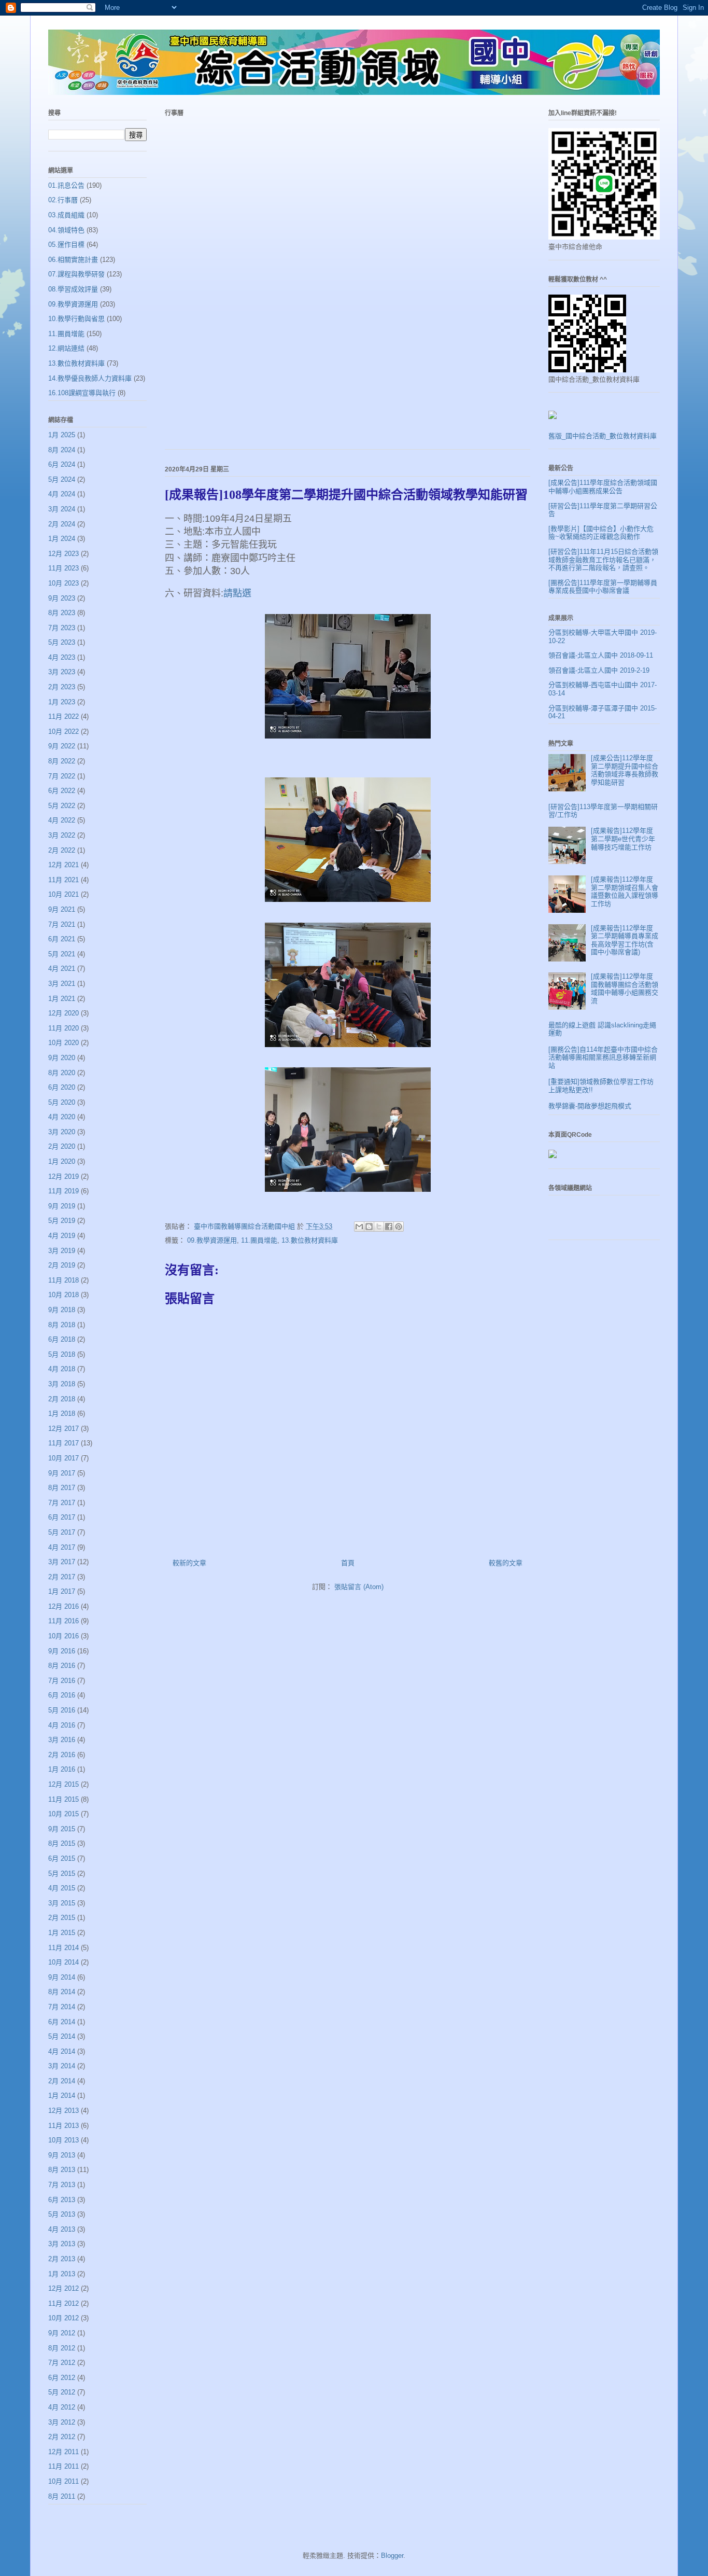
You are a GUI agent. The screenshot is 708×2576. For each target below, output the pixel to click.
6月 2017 (62, 1517)
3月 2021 (62, 984)
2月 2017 (62, 1577)
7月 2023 (62, 628)
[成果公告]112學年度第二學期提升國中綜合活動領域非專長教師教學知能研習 (625, 770)
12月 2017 (63, 1429)
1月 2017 (62, 1591)
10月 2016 (63, 1636)
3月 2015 (62, 1903)
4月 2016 (62, 1725)
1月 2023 (62, 702)
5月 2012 (62, 2392)
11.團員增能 (259, 1240)
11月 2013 (63, 2126)
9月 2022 (62, 746)
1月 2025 (62, 435)
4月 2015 (62, 1888)
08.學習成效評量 (73, 289)
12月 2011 (63, 2452)
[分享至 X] (379, 1227)
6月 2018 (62, 1339)
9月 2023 (62, 598)
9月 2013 (62, 2155)
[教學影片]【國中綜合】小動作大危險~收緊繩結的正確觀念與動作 (601, 533)
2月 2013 (62, 2259)
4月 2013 (62, 2229)
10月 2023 (63, 583)
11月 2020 (63, 1028)
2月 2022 (62, 850)
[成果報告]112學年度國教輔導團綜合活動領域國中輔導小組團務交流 (625, 988)
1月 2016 (62, 1769)
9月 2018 (62, 1310)
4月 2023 (62, 657)
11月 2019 (63, 1191)
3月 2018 (62, 1384)
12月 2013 (63, 2111)
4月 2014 (62, 2051)
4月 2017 (62, 1547)
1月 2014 (62, 2095)
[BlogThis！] (369, 1227)
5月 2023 (62, 642)
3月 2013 (62, 2244)
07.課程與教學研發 (76, 274)
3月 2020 (62, 1132)
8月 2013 (62, 2170)
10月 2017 (63, 1458)
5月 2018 (62, 1354)
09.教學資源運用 (212, 1240)
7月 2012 (62, 2363)
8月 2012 (62, 2348)
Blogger (392, 2556)
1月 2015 (62, 1933)
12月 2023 (63, 554)
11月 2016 (63, 1621)
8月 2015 (62, 1843)
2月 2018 (62, 1399)
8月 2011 (62, 2496)
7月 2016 (62, 1681)
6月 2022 (62, 791)
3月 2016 (62, 1740)
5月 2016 (62, 1710)
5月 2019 (62, 1221)
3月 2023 (62, 672)
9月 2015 (62, 1829)
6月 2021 (62, 939)
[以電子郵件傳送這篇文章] (359, 1227)
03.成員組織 (66, 215)
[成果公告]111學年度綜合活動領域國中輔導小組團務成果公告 (603, 487)
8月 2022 (62, 761)
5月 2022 (62, 806)
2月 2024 (62, 524)
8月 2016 (62, 1666)
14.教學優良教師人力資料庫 (90, 378)
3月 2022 (62, 835)
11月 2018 (63, 1280)
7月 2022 (62, 776)
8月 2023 (62, 613)
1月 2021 (62, 999)
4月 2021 (62, 969)
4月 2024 (62, 494)
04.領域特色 (66, 230)
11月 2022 (63, 716)
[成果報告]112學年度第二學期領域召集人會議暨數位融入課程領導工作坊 (625, 892)
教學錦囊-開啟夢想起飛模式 (590, 1106)
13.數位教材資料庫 (310, 1240)
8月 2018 (62, 1325)
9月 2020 (62, 1058)
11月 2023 (63, 568)
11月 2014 (63, 1948)
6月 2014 (62, 2022)
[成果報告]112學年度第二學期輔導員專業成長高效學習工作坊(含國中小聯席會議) (625, 940)
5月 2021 (62, 954)
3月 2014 (62, 2066)
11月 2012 (63, 2303)
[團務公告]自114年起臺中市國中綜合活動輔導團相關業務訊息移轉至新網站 (603, 1057)
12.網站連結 (66, 348)
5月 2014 (62, 2036)
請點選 (237, 593)
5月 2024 (62, 479)
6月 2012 (62, 2378)
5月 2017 (62, 1532)
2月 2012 (62, 2437)
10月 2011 (63, 2481)
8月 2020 (62, 1073)
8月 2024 (62, 450)
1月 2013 (62, 2274)
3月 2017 (62, 1562)
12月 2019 (63, 1176)
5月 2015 (62, 1874)
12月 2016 (63, 1606)
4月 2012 (62, 2407)
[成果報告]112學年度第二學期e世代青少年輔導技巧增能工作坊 (623, 839)
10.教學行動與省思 (76, 319)
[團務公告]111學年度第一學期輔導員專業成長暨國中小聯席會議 (603, 587)
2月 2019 (62, 1265)
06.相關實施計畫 (73, 260)
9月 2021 (62, 909)
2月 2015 (62, 1918)
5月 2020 (62, 1102)
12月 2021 (63, 865)
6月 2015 (62, 1858)
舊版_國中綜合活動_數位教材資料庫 (603, 436)
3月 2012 (62, 2422)
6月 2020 (62, 1087)
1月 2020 (62, 1161)
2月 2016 (62, 1755)
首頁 (348, 1563)
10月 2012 (63, 2318)
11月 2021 (63, 880)
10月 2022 (63, 732)
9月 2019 (62, 1206)
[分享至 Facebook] (389, 1227)
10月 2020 (63, 1043)
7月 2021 (62, 924)
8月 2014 (62, 1992)
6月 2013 (62, 2200)
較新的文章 (189, 1563)
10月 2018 (63, 1295)
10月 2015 (63, 1814)
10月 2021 (63, 894)
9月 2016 (62, 1651)
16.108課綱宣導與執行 (82, 393)
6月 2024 (62, 464)
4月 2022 (62, 820)
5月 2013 (62, 2214)
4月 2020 (62, 1117)
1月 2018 (62, 1414)
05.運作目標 (66, 245)
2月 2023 (62, 687)
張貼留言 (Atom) (359, 1587)
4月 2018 (62, 1369)
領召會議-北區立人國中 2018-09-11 (601, 655)
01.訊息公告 (66, 185)
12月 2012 (63, 2288)
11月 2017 (63, 1443)
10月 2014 (63, 1962)
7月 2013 (62, 2185)
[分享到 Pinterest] (399, 1227)
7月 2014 (62, 2007)
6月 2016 (62, 1695)
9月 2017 (62, 1473)
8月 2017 (62, 1488)
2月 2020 (62, 1146)
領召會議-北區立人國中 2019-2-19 (599, 670)
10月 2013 (63, 2140)
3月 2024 (62, 509)
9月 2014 (62, 1977)
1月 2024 (62, 539)
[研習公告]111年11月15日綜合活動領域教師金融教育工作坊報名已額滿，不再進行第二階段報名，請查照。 (603, 560)
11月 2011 (63, 2466)
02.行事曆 (63, 200)
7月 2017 (62, 1503)
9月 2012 (62, 2333)
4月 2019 (62, 1236)
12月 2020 (63, 1013)
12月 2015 (63, 1784)
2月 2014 (62, 2081)
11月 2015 (63, 1799)
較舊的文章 (506, 1563)
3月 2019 (62, 1251)
